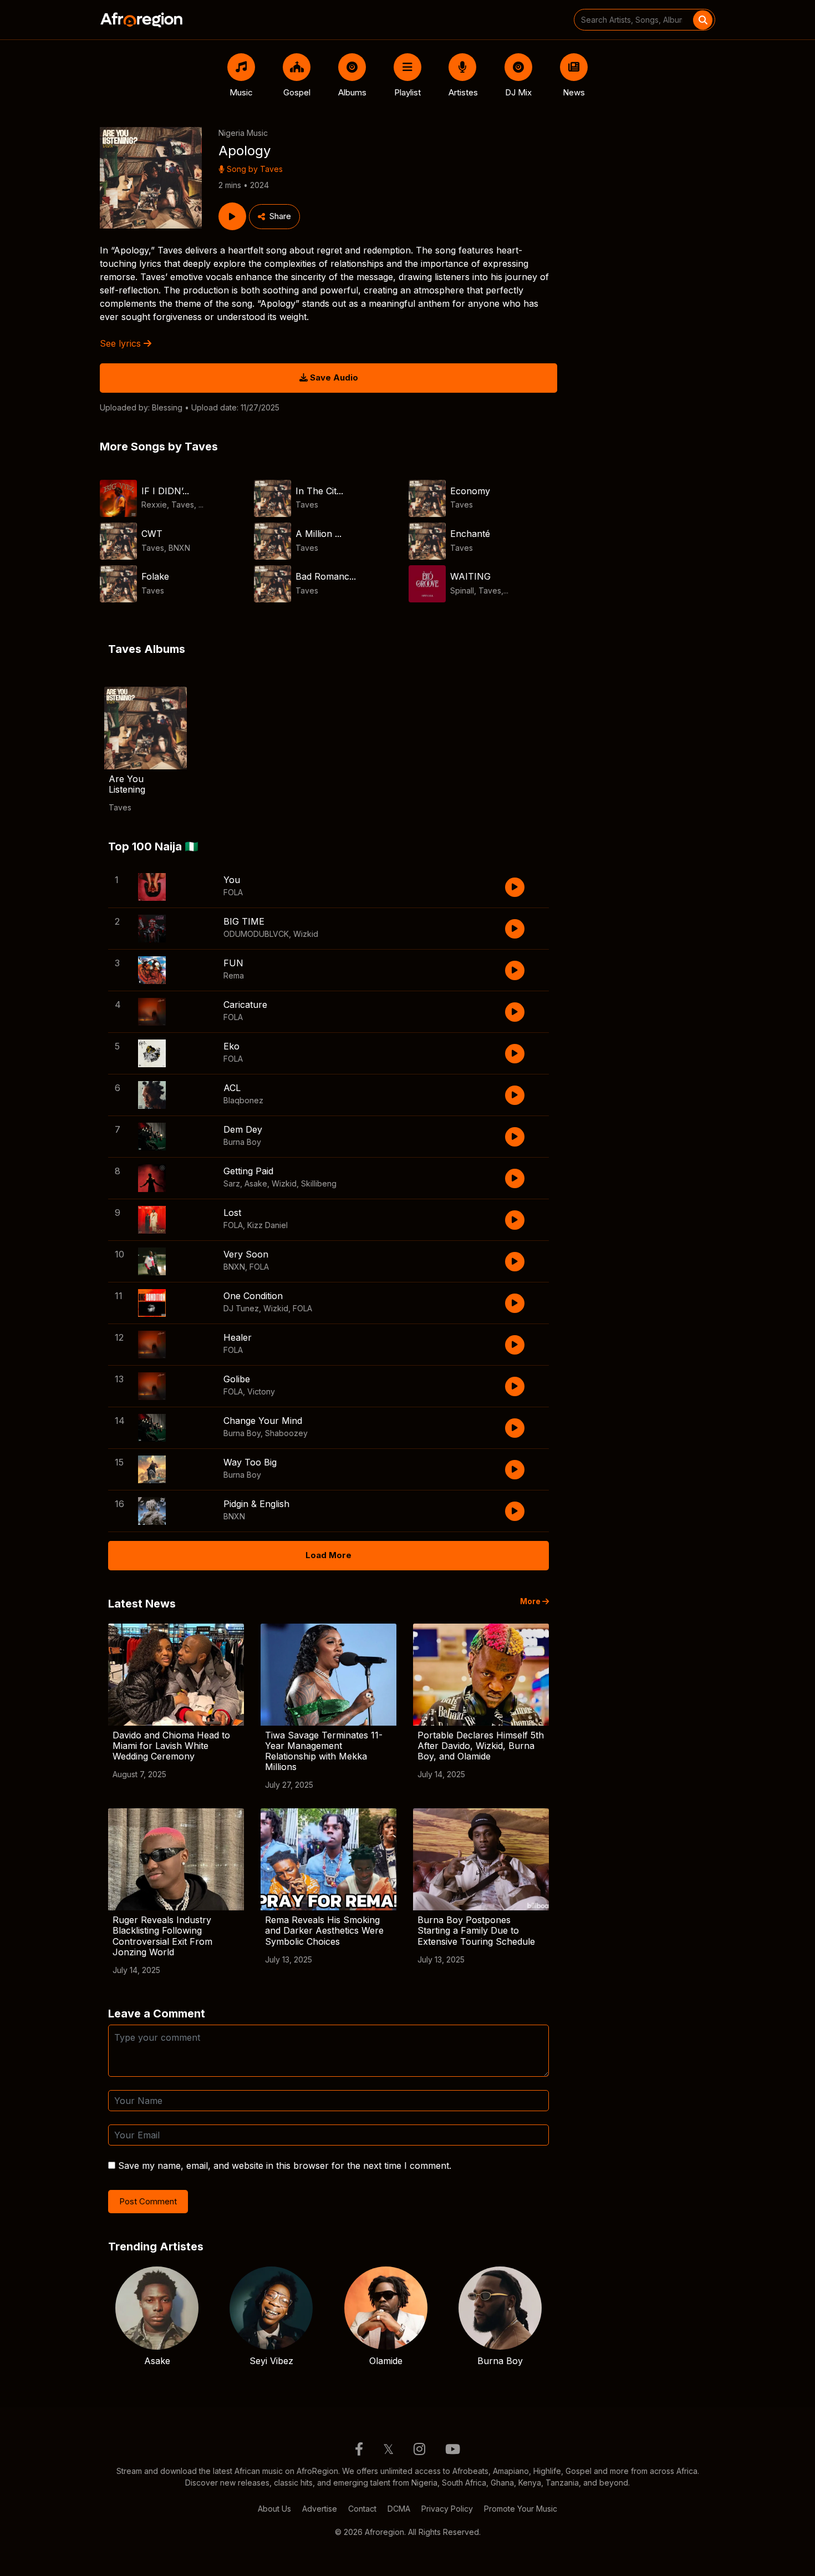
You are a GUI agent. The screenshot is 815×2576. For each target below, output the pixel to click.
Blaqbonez (243, 1100)
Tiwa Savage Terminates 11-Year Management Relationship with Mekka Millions (324, 1751)
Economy (470, 491)
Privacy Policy (447, 2509)
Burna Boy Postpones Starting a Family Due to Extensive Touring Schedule (476, 1930)
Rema (234, 975)
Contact (362, 2509)
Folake (155, 576)
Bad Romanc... (326, 576)
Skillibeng (319, 1183)
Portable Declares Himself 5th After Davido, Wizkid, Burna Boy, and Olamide (481, 1746)
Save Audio (333, 377)
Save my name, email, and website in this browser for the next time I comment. (285, 2166)
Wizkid (306, 934)
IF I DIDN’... (165, 491)
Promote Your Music (521, 2509)
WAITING (470, 576)
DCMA (399, 2509)
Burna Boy (242, 1142)
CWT (152, 534)
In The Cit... (319, 491)
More (531, 1601)
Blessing (167, 407)
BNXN (179, 548)
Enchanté (470, 534)
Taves (271, 169)
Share (280, 216)
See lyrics (122, 343)
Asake (256, 1183)
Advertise (320, 2509)
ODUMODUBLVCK (256, 934)
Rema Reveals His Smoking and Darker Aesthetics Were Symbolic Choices (324, 1930)
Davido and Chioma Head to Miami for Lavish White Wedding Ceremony (171, 1746)
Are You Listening (127, 784)
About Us (274, 2509)
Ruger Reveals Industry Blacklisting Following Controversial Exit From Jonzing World (162, 1936)
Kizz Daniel (268, 1225)
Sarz (232, 1183)
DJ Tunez (241, 1308)
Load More (328, 1555)
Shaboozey (286, 1433)
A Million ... (319, 534)
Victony (261, 1391)
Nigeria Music (243, 133)
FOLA (233, 892)
